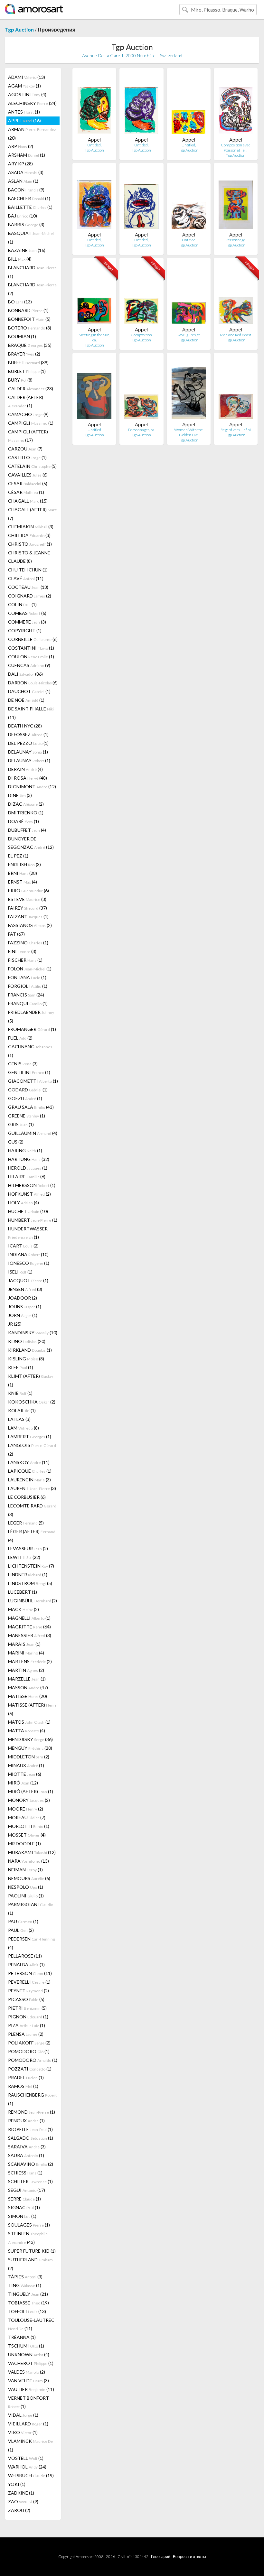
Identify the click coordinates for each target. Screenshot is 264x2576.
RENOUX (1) (26, 2121)
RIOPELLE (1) (30, 2129)
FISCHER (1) (25, 960)
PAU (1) (23, 1921)
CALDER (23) (31, 389)
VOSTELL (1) (26, 2458)
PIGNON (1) (28, 2017)
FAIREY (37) (28, 908)
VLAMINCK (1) (30, 2445)
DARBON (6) (33, 683)
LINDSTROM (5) (30, 1583)
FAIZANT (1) (28, 917)
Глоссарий (161, 2557)
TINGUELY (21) (28, 2294)
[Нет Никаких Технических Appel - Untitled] (189, 200)
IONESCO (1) (29, 1263)
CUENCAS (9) (29, 665)
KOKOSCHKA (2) (32, 1402)
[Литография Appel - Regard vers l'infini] (236, 390)
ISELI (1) (20, 1272)
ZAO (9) (23, 2502)
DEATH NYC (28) (25, 726)
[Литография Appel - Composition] (141, 295)
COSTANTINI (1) (31, 648)
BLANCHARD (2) (32, 289)
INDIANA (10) (28, 1254)
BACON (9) (26, 190)
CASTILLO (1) (27, 457)
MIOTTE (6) (25, 1774)
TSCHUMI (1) (26, 2346)
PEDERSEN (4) (31, 1943)
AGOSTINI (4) (27, 94)
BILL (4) (20, 259)
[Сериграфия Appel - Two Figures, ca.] (189, 295)
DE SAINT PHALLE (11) (31, 713)
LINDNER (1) (28, 1575)
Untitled (189, 240)
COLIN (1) (22, 604)
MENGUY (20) (30, 1748)
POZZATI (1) (30, 2069)
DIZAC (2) (26, 804)
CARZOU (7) (25, 449)
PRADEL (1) (26, 2077)
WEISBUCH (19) (31, 2475)
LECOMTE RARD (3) (32, 1510)
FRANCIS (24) (26, 995)
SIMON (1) (22, 2216)
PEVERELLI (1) (29, 1982)
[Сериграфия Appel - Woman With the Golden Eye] (189, 390)
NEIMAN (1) (25, 1870)
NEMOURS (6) (29, 1878)
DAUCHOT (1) (29, 691)
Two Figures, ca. (189, 335)
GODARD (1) (28, 1090)
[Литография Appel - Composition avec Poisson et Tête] (236, 105)
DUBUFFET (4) (27, 830)
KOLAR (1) (22, 1410)
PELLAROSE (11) (25, 1956)
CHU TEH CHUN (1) (28, 570)
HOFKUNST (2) (29, 1194)
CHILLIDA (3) (29, 535)
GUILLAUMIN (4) (33, 1133)
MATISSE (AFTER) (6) (32, 1709)
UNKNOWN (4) (29, 2354)
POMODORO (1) (29, 2051)
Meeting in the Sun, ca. (94, 337)
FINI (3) (22, 951)
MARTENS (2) (30, 1661)
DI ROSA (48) (28, 778)
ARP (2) (21, 146)
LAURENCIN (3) (29, 1480)
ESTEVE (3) (27, 899)
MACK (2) (24, 1609)
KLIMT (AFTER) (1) (31, 1380)
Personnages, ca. (141, 430)
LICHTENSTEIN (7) (31, 1566)
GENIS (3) (23, 1064)
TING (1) (25, 2285)
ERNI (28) (23, 873)
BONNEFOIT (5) (29, 319)
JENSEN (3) (25, 1289)
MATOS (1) (29, 1722)
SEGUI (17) (27, 2190)
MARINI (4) (26, 1653)
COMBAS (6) (27, 613)
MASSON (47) (28, 1687)
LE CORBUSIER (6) (27, 1497)
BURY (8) (20, 380)
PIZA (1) (27, 2025)
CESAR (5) (28, 483)
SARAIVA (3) (27, 2147)
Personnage (236, 240)
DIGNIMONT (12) (32, 787)
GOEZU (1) (25, 1098)
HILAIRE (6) (27, 1177)
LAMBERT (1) (30, 1436)
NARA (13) (28, 1861)
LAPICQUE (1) (30, 1471)
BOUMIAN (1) (22, 336)
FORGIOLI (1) (28, 986)
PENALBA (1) (26, 1964)
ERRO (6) (28, 890)
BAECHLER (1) (29, 198)
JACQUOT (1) (28, 1280)
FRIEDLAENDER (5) (31, 1016)
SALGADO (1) (31, 2138)
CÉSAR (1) (26, 492)
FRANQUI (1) (28, 1003)
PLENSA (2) (26, 2034)
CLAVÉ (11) (26, 578)
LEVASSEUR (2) (28, 1548)
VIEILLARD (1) (28, 2424)
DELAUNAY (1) (28, 752)
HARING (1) (25, 1150)
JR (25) (15, 1324)
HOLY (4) (24, 1203)
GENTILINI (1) (29, 1072)
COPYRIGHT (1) (25, 630)
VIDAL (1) (23, 2415)
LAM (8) (24, 1428)
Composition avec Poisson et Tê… (236, 148)
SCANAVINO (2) (31, 2164)
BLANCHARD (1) (32, 272)
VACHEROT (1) (31, 2363)
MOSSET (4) (27, 1835)
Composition (141, 335)
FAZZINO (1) (28, 943)
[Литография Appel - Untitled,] (94, 105)
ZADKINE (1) (21, 2493)
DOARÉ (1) (24, 821)
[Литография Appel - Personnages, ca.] (141, 390)
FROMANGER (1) (32, 1029)
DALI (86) (25, 674)
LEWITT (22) (24, 1557)
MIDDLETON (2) (29, 1757)
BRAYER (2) (24, 354)
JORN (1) (23, 1315)
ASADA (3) (26, 172)
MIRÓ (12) (23, 1783)
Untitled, (94, 145)
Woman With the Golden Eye (189, 432)
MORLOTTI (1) (29, 1826)
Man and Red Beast (236, 335)
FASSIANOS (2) (30, 925)
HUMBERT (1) (33, 1220)
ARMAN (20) (32, 134)
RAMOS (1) (23, 2086)
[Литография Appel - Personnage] (236, 200)
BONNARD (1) (28, 310)
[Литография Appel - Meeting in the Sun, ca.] (94, 295)
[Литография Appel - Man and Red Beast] (236, 295)
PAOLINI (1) (26, 1896)
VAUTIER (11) (31, 2389)
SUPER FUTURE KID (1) (32, 2251)
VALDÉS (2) (27, 2372)
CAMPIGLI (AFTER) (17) (28, 436)
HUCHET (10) (28, 1211)
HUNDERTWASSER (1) (28, 1233)
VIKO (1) (23, 2432)
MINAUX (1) (26, 1765)
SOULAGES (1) (29, 2225)
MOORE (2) (26, 1809)
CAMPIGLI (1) (31, 423)
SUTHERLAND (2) (30, 2264)
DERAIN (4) (25, 769)
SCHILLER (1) (30, 2181)
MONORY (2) (29, 1800)
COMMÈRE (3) (27, 622)
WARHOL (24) (27, 2467)
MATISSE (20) (28, 1696)
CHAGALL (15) (28, 501)
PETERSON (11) (30, 1973)
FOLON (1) (30, 969)
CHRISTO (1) (30, 544)
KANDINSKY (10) (33, 1333)
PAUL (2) (21, 1930)
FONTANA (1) (27, 977)
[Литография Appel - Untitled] (94, 390)
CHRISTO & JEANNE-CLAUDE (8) (30, 557)
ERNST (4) (23, 882)
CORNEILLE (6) (33, 639)
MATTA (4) (27, 1731)
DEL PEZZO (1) (28, 743)
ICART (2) (23, 1246)
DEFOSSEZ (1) (28, 734)
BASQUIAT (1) (31, 237)
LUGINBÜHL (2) (33, 1601)
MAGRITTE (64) (29, 1627)
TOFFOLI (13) (27, 2311)
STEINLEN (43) (28, 2238)
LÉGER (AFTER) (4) (32, 1536)
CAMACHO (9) (28, 414)
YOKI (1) (17, 2484)
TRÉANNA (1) (22, 2337)
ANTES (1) (24, 112)
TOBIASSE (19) (28, 2303)
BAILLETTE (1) (30, 207)
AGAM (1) (24, 86)
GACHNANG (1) (30, 1051)
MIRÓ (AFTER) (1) (31, 1791)
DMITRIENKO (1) (26, 813)
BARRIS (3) (26, 224)
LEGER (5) (26, 1523)
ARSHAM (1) (27, 155)
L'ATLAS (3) (19, 1419)
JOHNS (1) (25, 1307)
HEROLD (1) (28, 1168)
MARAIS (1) (24, 1644)
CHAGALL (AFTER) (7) (32, 514)
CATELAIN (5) (32, 466)
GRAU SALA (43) (31, 1107)
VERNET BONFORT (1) (28, 2402)
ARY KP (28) (20, 164)
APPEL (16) (24, 120)
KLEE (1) (21, 1367)
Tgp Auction (19, 29)
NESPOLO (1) (26, 1887)
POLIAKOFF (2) (29, 2043)
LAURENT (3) (32, 1488)
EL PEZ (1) (18, 856)
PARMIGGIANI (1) (31, 1909)
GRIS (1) (21, 1124)
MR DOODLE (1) (24, 1844)
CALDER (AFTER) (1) (26, 401)
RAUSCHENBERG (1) (32, 2099)
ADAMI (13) (27, 77)
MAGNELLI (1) (29, 1618)
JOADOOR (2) (23, 1298)
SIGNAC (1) (24, 2207)
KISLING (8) (26, 1359)
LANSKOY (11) (29, 1462)
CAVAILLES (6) (28, 475)
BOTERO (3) (30, 328)
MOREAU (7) (27, 1817)
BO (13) (20, 302)
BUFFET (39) (28, 362)
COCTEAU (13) (28, 587)
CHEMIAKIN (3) (31, 527)
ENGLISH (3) (24, 864)
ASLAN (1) (23, 181)
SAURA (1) (26, 2155)
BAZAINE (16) (27, 250)
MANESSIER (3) (30, 1635)
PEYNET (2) (28, 1991)
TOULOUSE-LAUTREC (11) (31, 2324)
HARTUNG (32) (29, 1159)
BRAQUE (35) (30, 345)
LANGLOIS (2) (32, 1450)
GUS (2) (16, 1142)
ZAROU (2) (19, 2510)
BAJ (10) (23, 216)
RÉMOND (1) (32, 2112)
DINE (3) (20, 795)
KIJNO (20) (27, 1341)
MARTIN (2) (26, 1670)
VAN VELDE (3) (28, 2381)
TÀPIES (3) (25, 2277)
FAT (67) (16, 934)
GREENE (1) (27, 1116)
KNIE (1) (20, 1393)
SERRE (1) (24, 2199)
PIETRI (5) (27, 2008)
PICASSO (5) (26, 1999)
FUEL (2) (20, 1038)
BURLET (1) (27, 371)
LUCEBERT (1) (23, 1592)
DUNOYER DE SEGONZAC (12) (31, 843)
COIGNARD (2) (30, 596)
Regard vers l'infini (236, 430)
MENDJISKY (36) (30, 1739)
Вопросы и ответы (189, 2557)
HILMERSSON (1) (32, 1185)
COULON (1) (31, 657)
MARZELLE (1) (27, 1679)
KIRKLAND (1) (30, 1350)
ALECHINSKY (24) (32, 103)
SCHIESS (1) (25, 2173)
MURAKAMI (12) (32, 1852)
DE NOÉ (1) (26, 700)
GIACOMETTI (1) (33, 1081)
